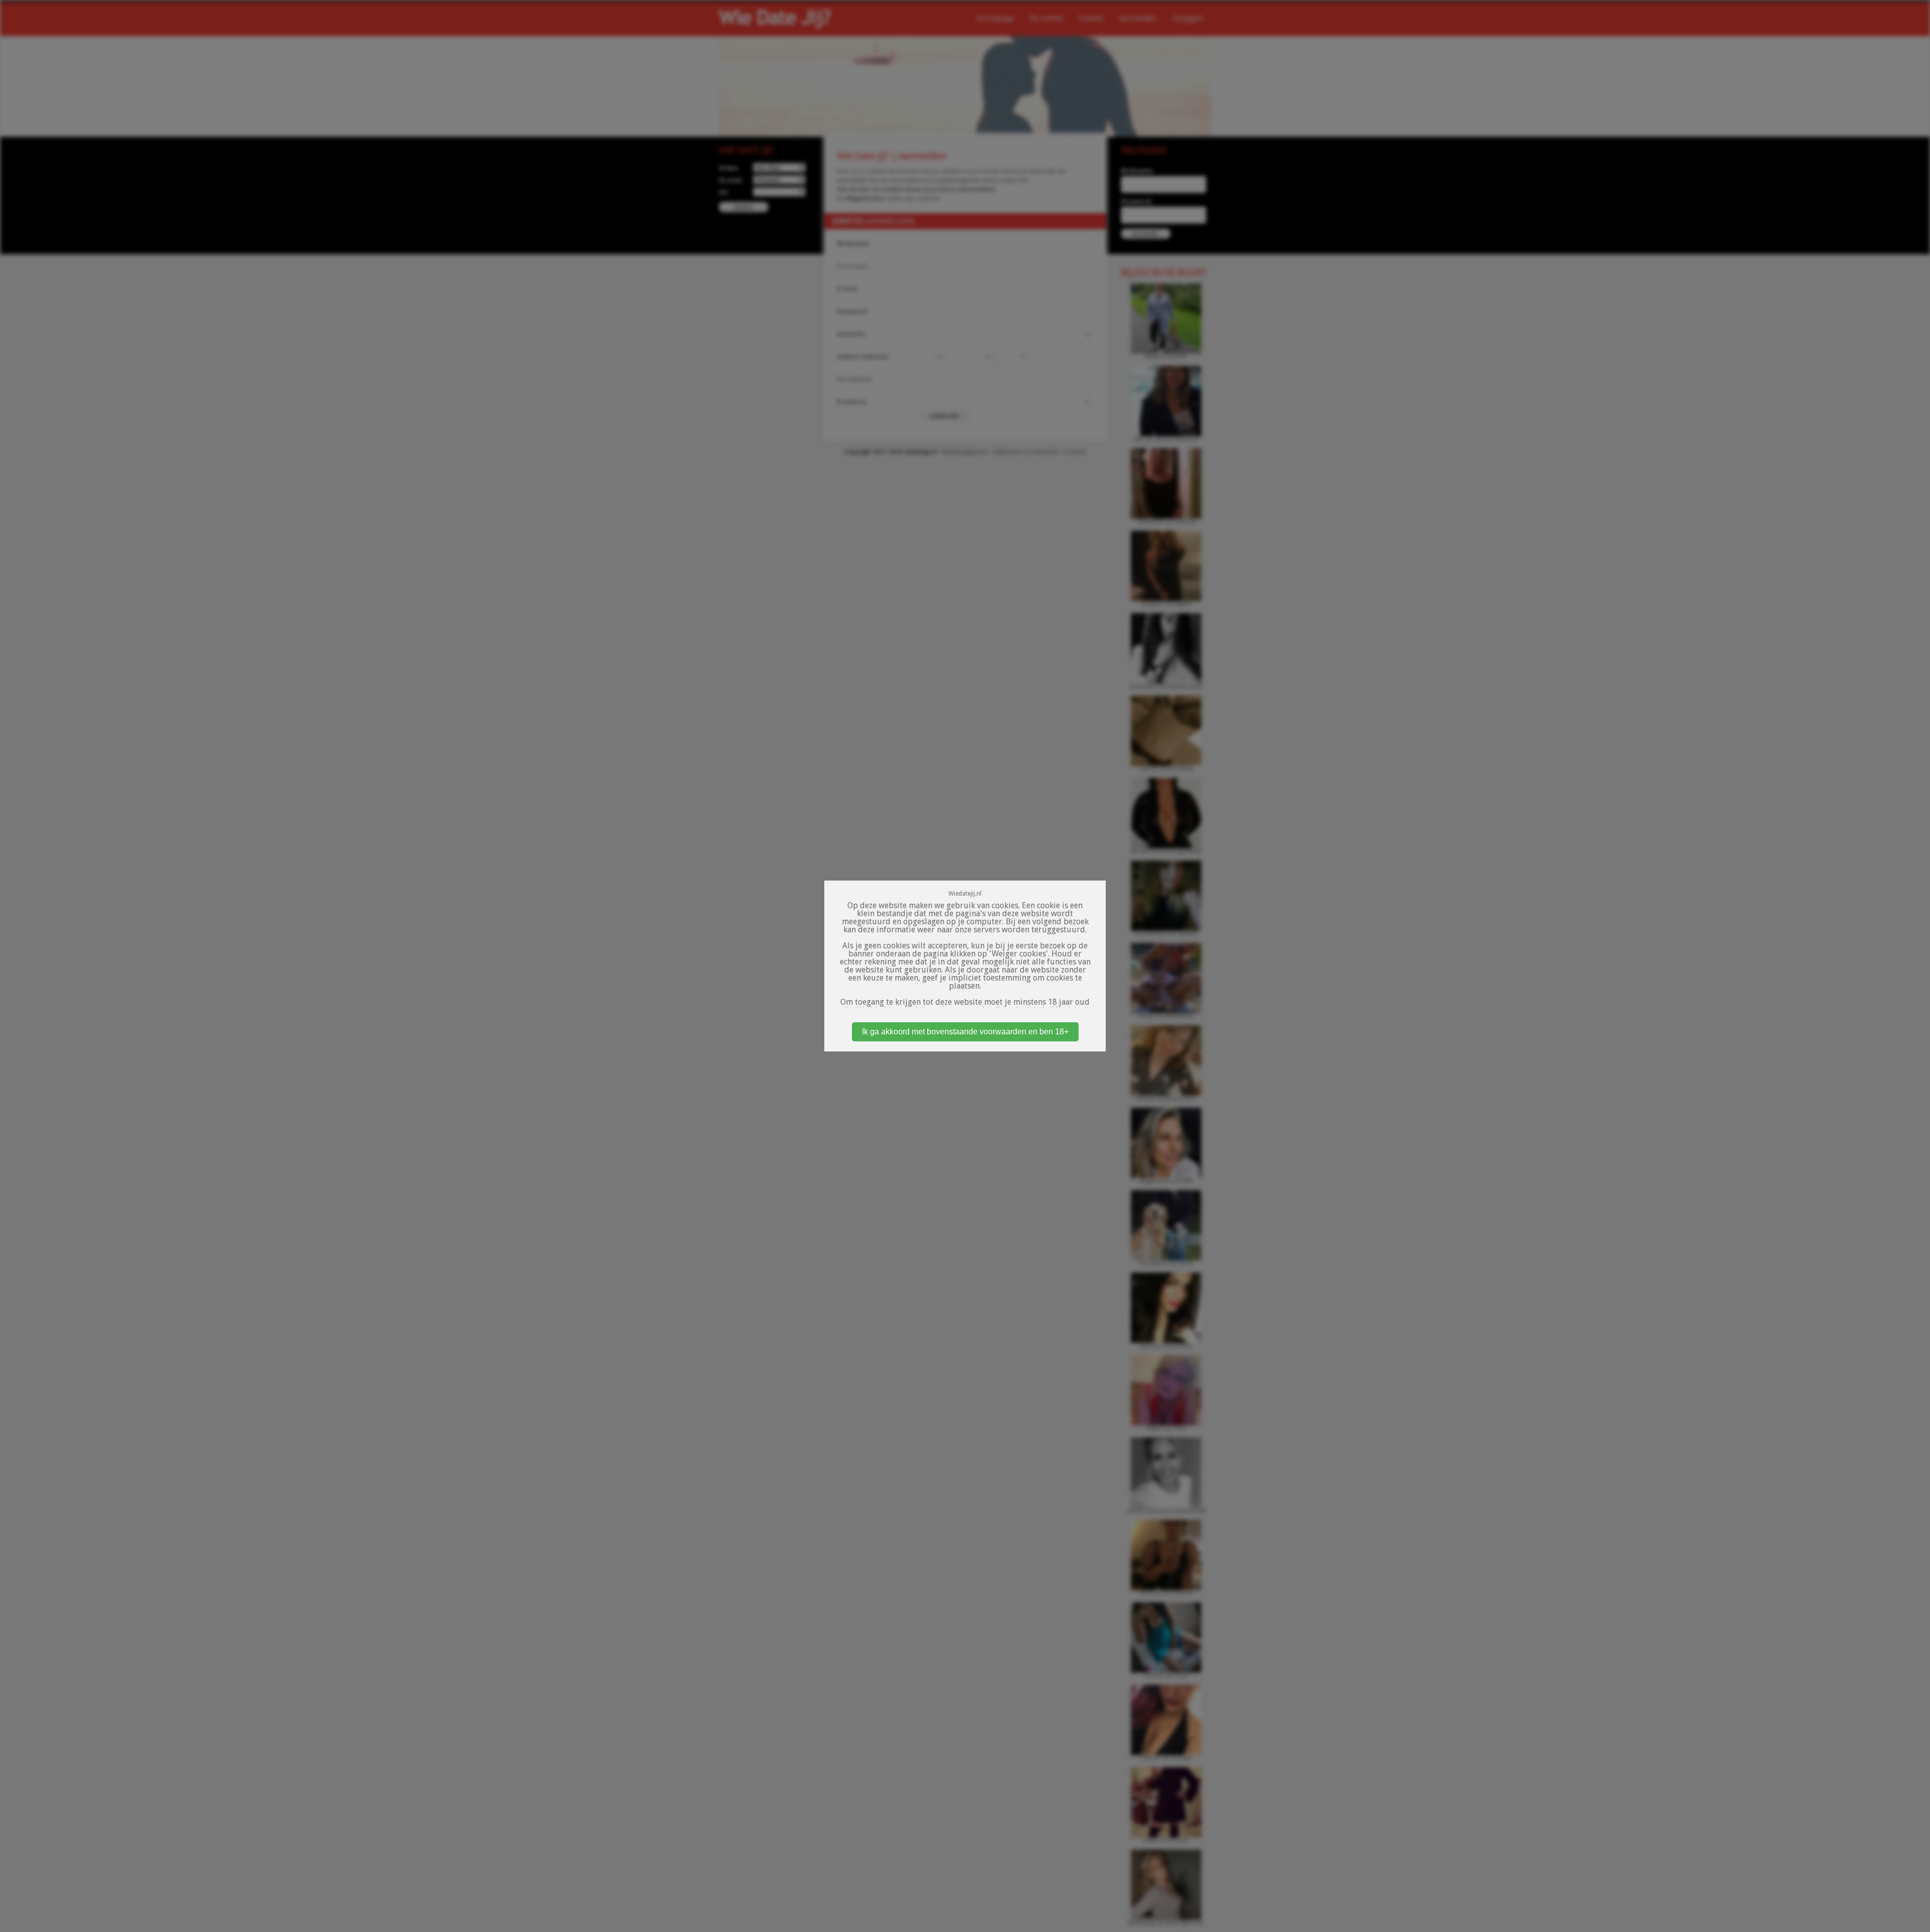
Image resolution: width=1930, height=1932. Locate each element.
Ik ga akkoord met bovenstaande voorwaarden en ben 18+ (965, 1032)
